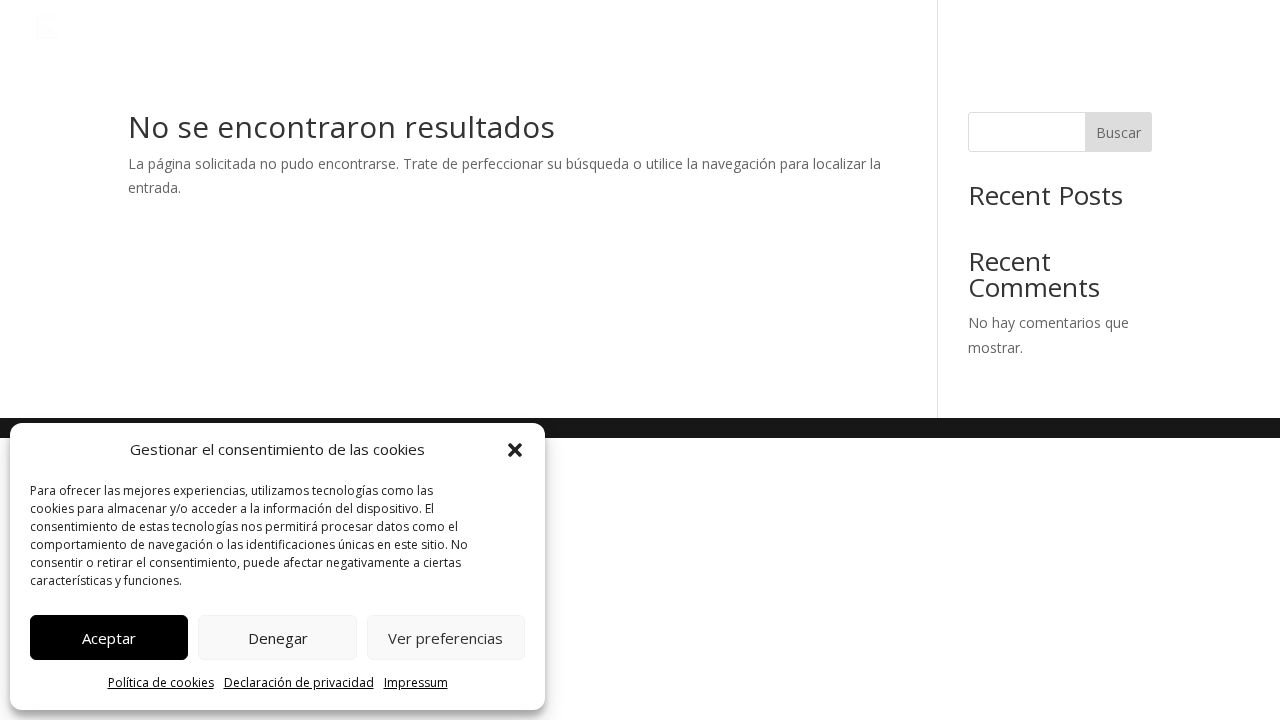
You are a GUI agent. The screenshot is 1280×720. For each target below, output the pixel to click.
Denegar (278, 638)
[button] (515, 450)
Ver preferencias (445, 638)
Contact (1212, 28)
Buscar (1118, 132)
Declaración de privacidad (299, 682)
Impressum (416, 682)
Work (1126, 28)
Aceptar (109, 638)
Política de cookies (161, 682)
